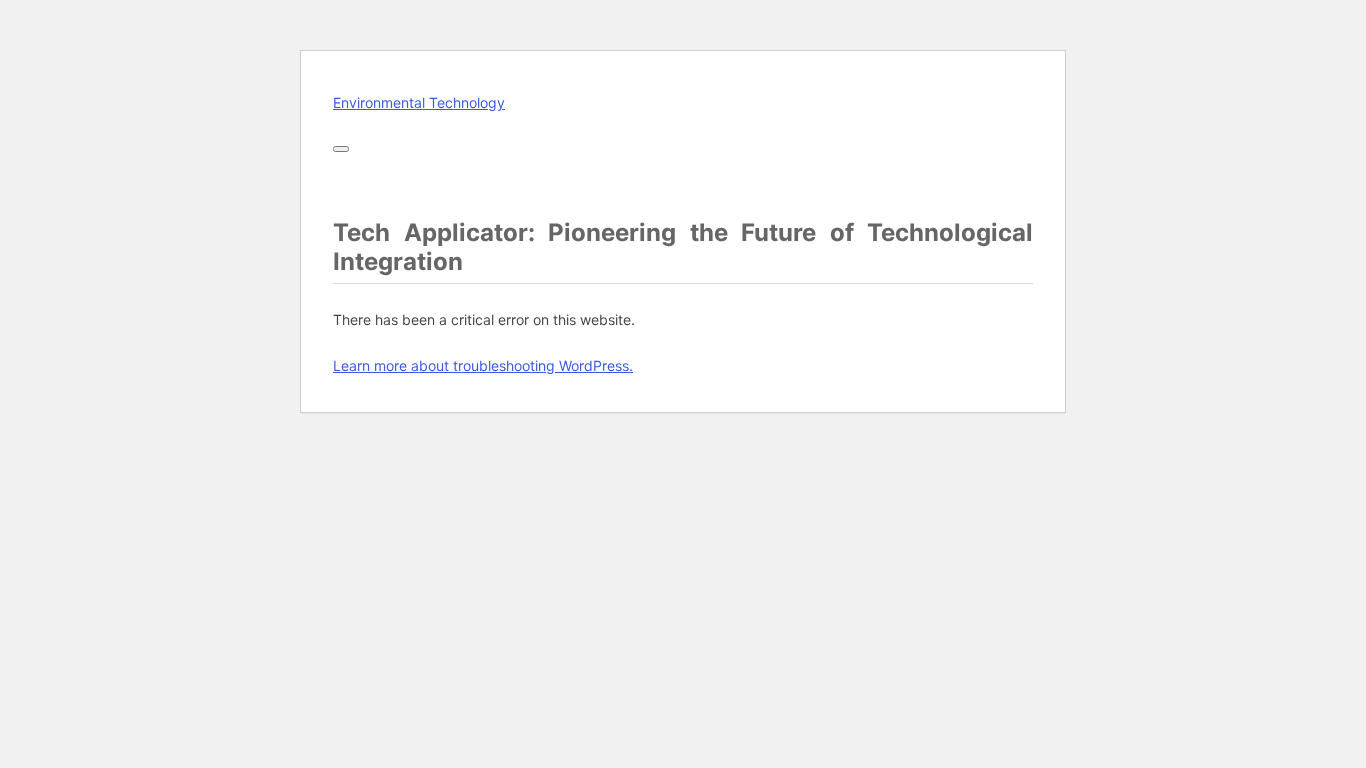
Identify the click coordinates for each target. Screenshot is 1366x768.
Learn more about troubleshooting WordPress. (483, 365)
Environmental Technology (419, 102)
